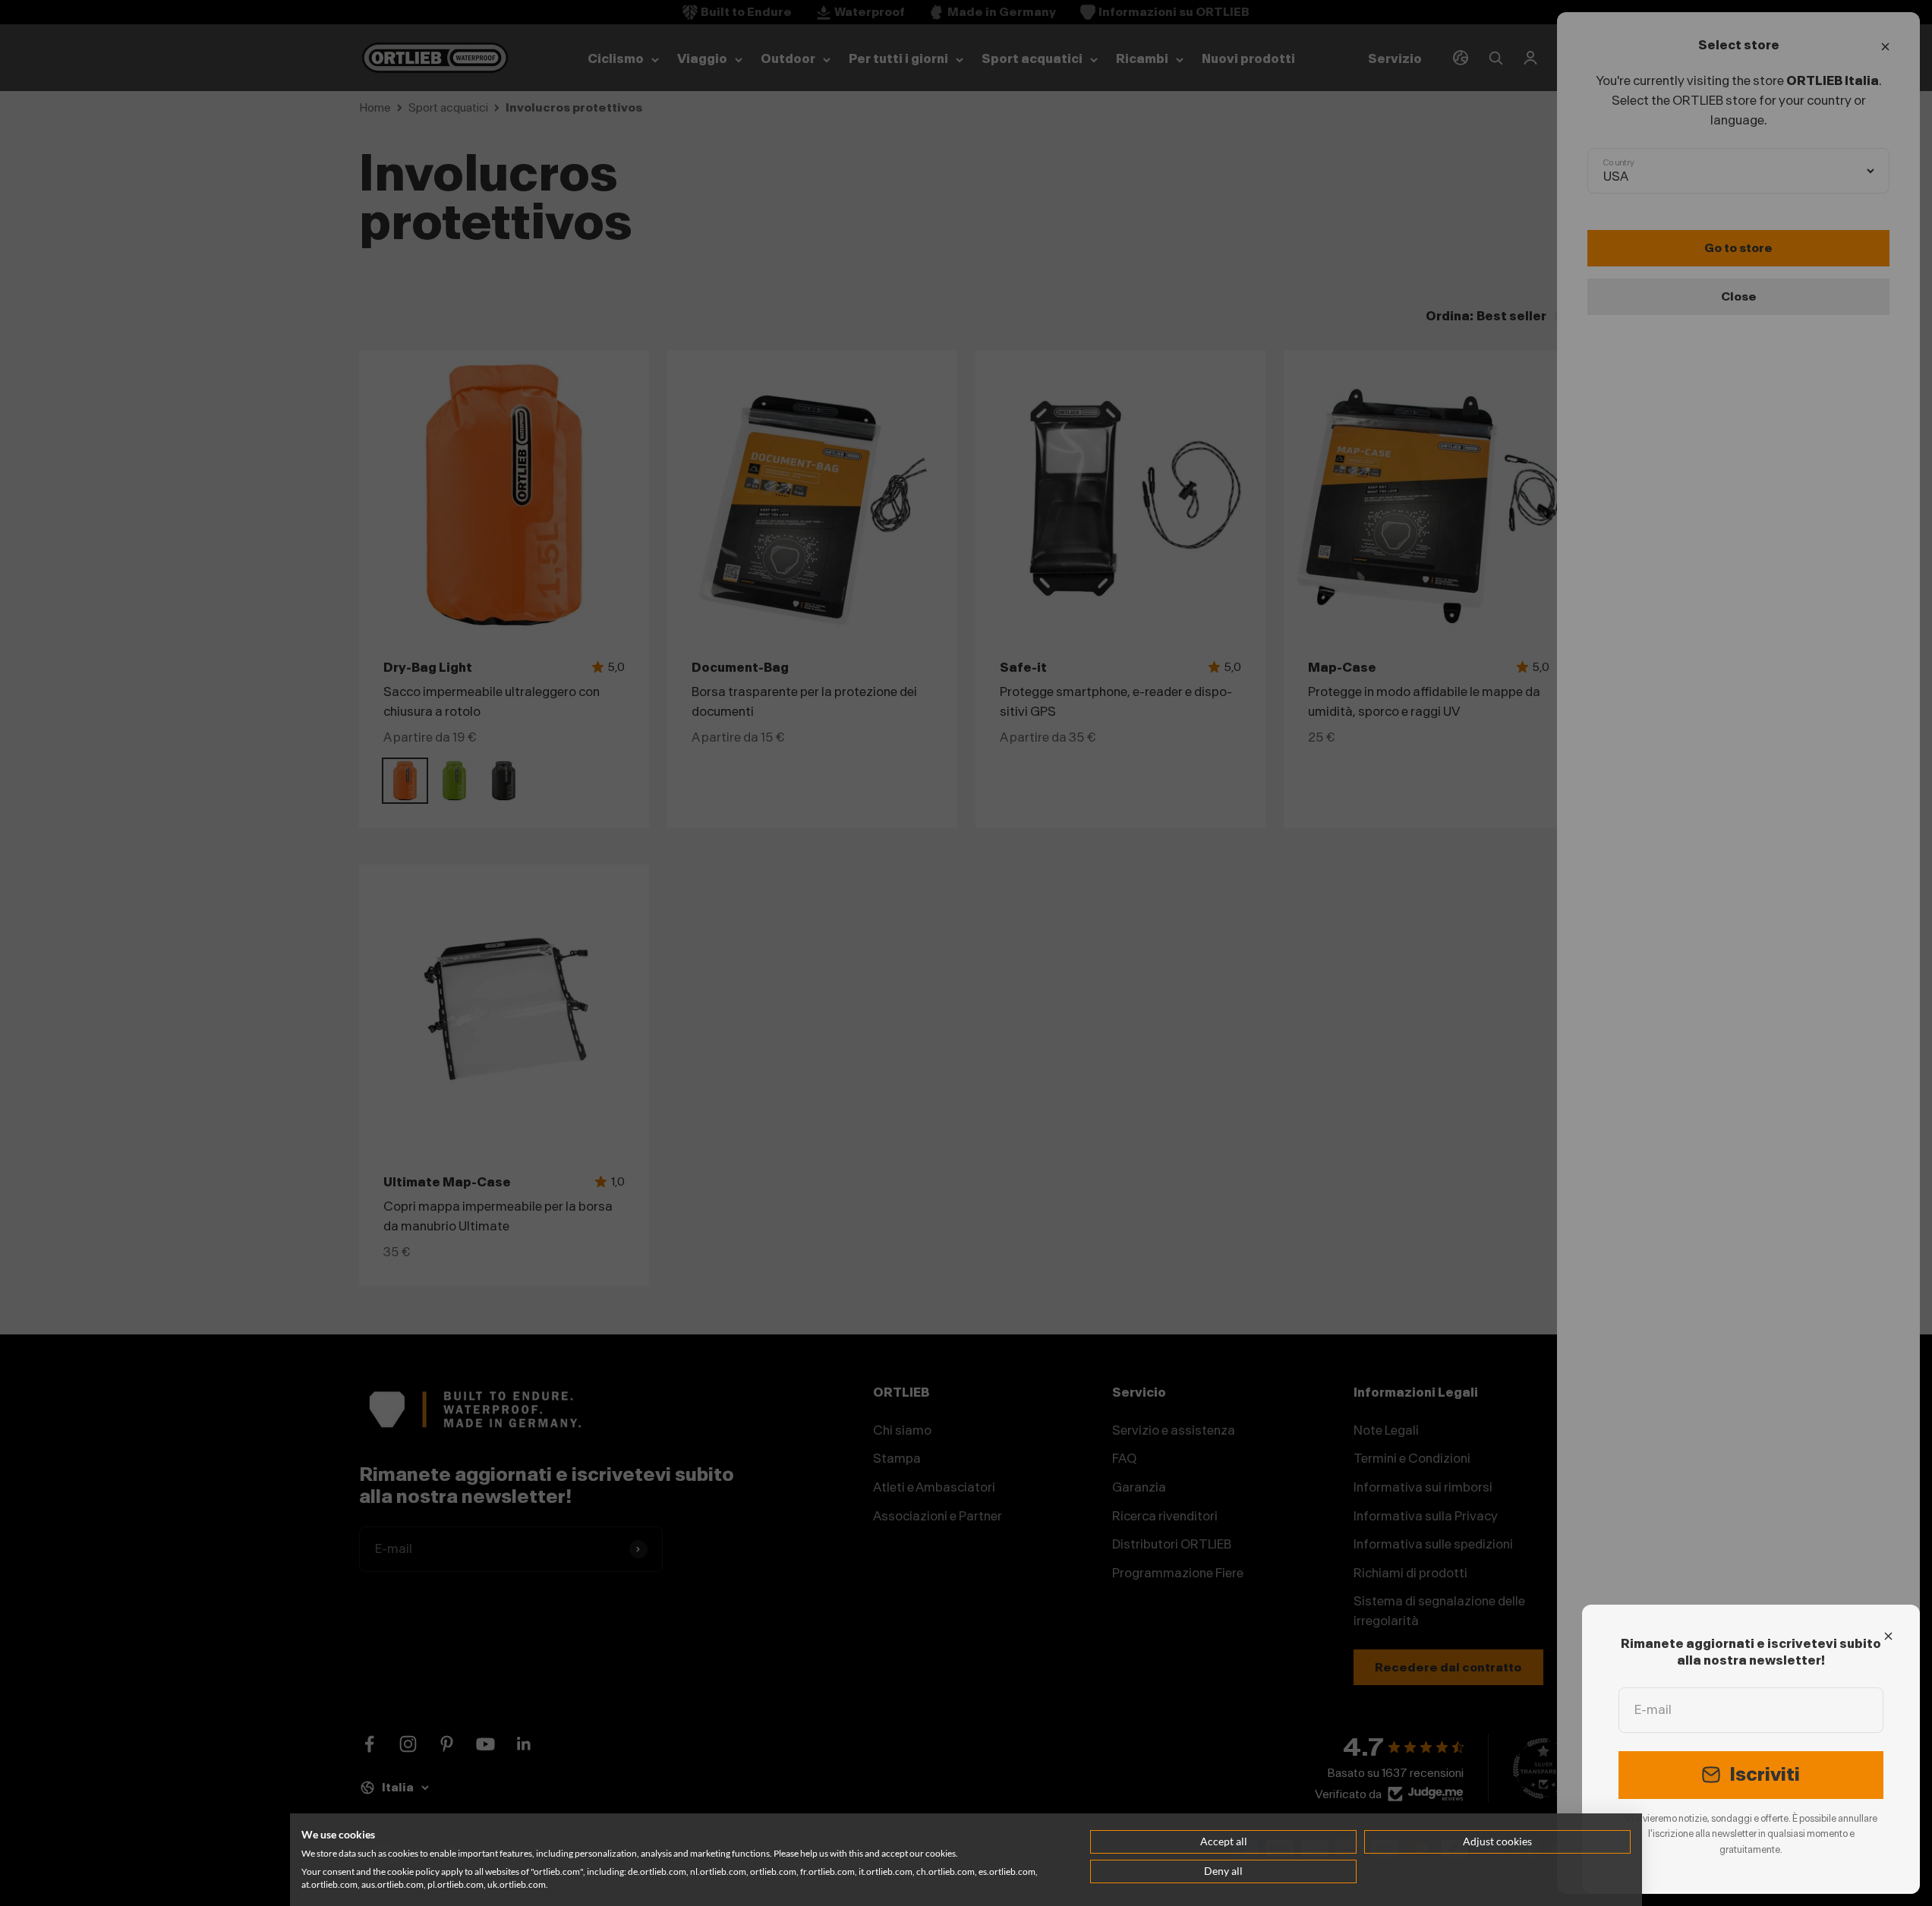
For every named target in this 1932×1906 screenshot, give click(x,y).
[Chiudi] (1888, 1636)
